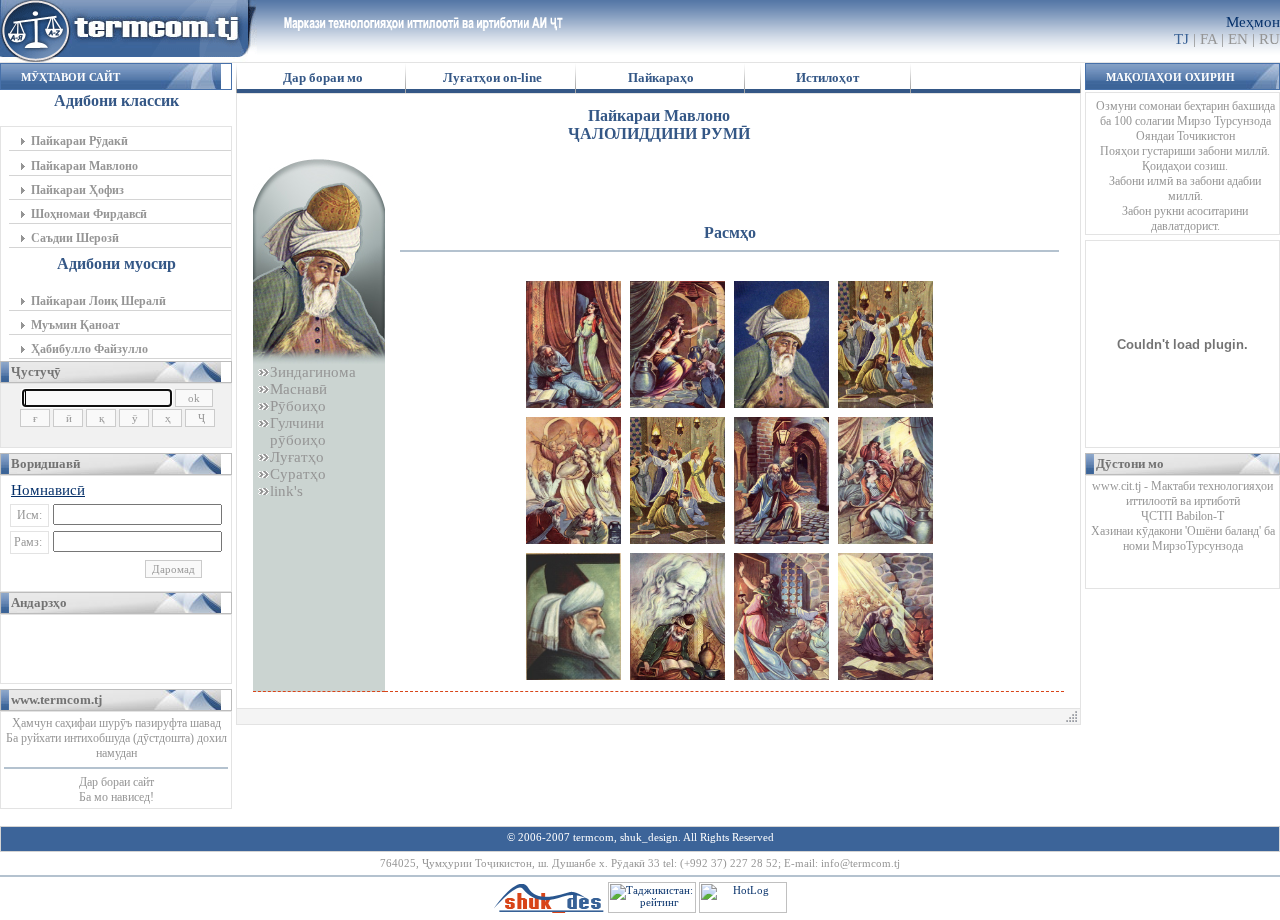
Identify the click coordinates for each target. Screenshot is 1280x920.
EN (1238, 39)
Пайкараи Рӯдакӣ (79, 141)
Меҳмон (1253, 22)
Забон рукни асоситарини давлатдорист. (1185, 218)
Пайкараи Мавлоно (84, 166)
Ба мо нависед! (116, 797)
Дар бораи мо (323, 77)
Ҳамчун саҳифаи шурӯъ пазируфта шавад (116, 723)
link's (286, 491)
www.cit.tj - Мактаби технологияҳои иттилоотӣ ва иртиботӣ (1182, 493)
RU (1269, 39)
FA (1208, 39)
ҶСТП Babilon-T (1182, 516)
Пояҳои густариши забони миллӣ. (1185, 151)
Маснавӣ (298, 389)
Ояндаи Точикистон (1185, 136)
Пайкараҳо (661, 77)
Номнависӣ (48, 490)
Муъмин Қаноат (75, 325)
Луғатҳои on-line (492, 77)
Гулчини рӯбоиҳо (292, 431)
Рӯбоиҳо (298, 406)
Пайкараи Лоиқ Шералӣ (98, 301)
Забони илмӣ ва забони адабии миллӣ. (1185, 188)
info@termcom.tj (860, 863)
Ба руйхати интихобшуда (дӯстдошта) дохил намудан (116, 745)
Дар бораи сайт (116, 782)
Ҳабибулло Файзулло (89, 349)
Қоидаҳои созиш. (1185, 166)
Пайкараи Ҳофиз (77, 190)
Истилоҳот (827, 77)
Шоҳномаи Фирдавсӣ (89, 214)
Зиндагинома (313, 372)
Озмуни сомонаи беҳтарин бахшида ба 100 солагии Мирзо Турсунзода (1185, 113)
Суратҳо (298, 474)
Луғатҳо (297, 457)
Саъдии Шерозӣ (75, 238)
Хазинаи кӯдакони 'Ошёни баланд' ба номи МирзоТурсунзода (1183, 538)
